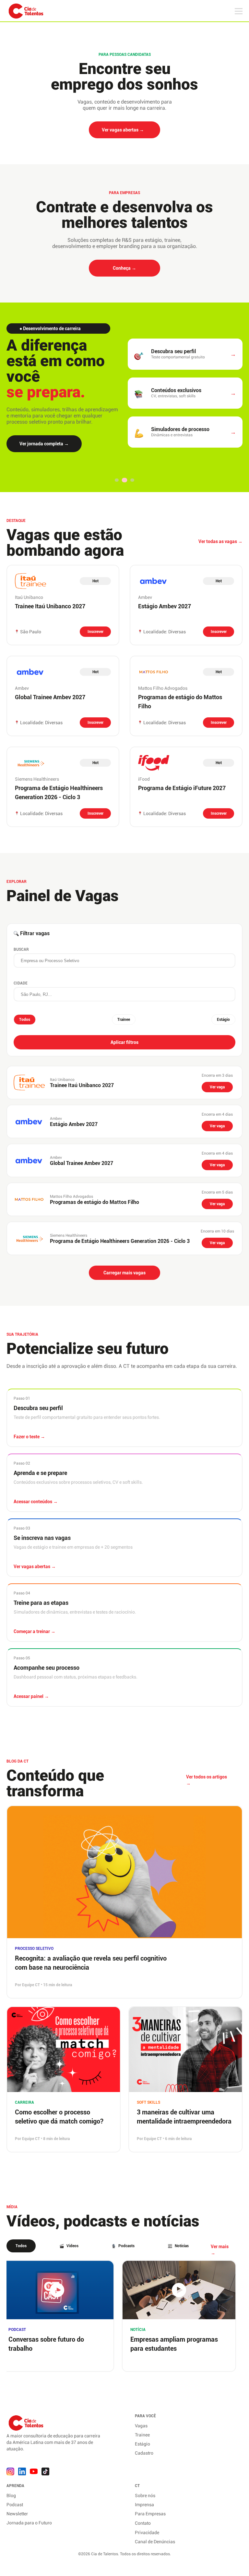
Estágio (223, 1020)
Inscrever (95, 632)
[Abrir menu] (117, 480)
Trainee (124, 1020)
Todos (25, 1020)
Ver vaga (217, 1087)
